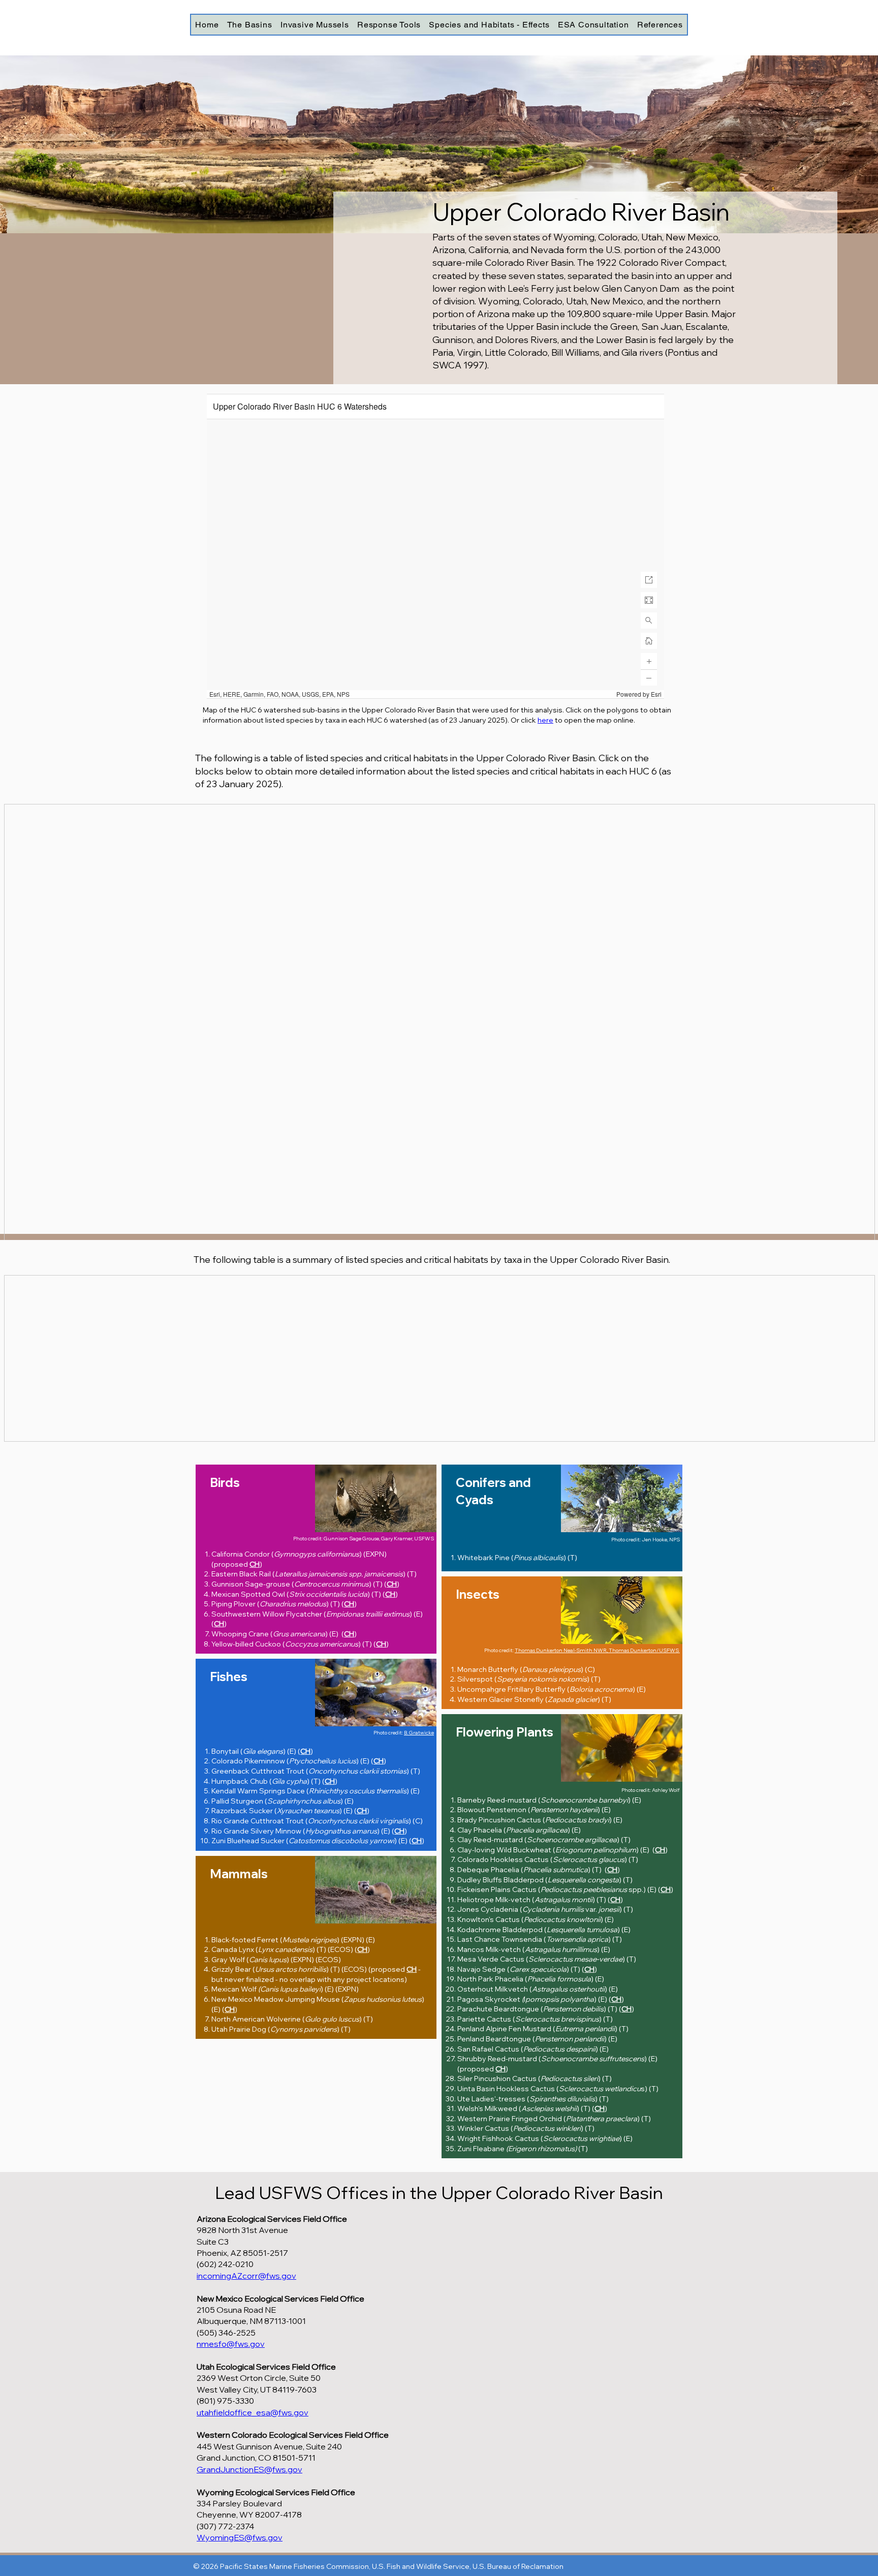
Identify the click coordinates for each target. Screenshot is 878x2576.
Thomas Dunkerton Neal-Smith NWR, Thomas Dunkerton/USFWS (597, 1650)
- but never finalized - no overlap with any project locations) (316, 1974)
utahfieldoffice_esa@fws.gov (253, 2412)
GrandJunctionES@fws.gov (249, 2469)
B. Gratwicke (419, 1733)
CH (255, 1564)
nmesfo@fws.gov (231, 2344)
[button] (249, 25)
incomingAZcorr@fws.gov (246, 2276)
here (545, 720)
